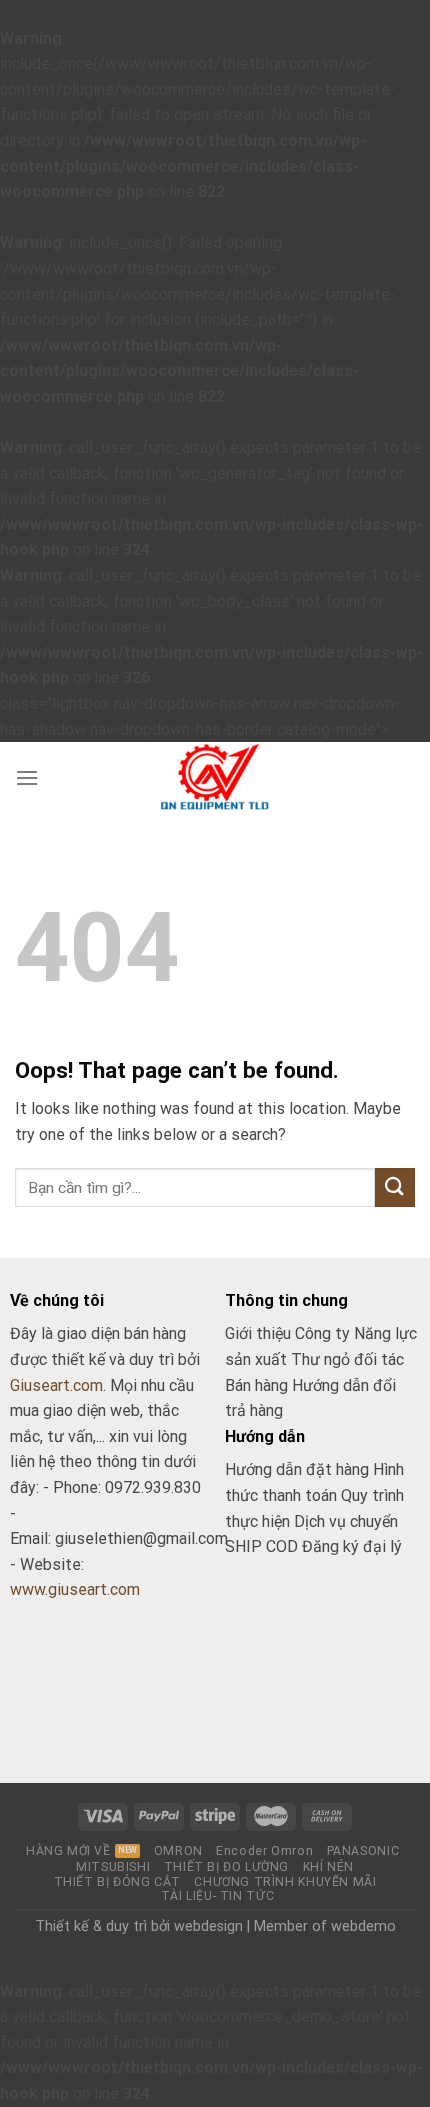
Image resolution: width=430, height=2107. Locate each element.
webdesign (208, 1926)
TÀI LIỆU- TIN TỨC (217, 1896)
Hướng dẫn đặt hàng (297, 1469)
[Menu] (27, 777)
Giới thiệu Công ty (289, 1333)
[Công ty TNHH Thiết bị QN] (215, 777)
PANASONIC (363, 1851)
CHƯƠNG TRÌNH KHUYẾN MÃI (285, 1882)
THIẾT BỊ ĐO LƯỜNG (226, 1867)
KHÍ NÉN (328, 1867)
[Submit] (395, 1187)
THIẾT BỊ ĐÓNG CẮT (117, 1882)
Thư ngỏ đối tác (347, 1359)
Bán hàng (256, 1385)
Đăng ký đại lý (352, 1546)
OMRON (178, 1851)
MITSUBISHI (113, 1867)
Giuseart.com (56, 1385)
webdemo (363, 1926)
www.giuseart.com (75, 1589)
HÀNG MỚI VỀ (68, 1851)
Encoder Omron (264, 1851)
